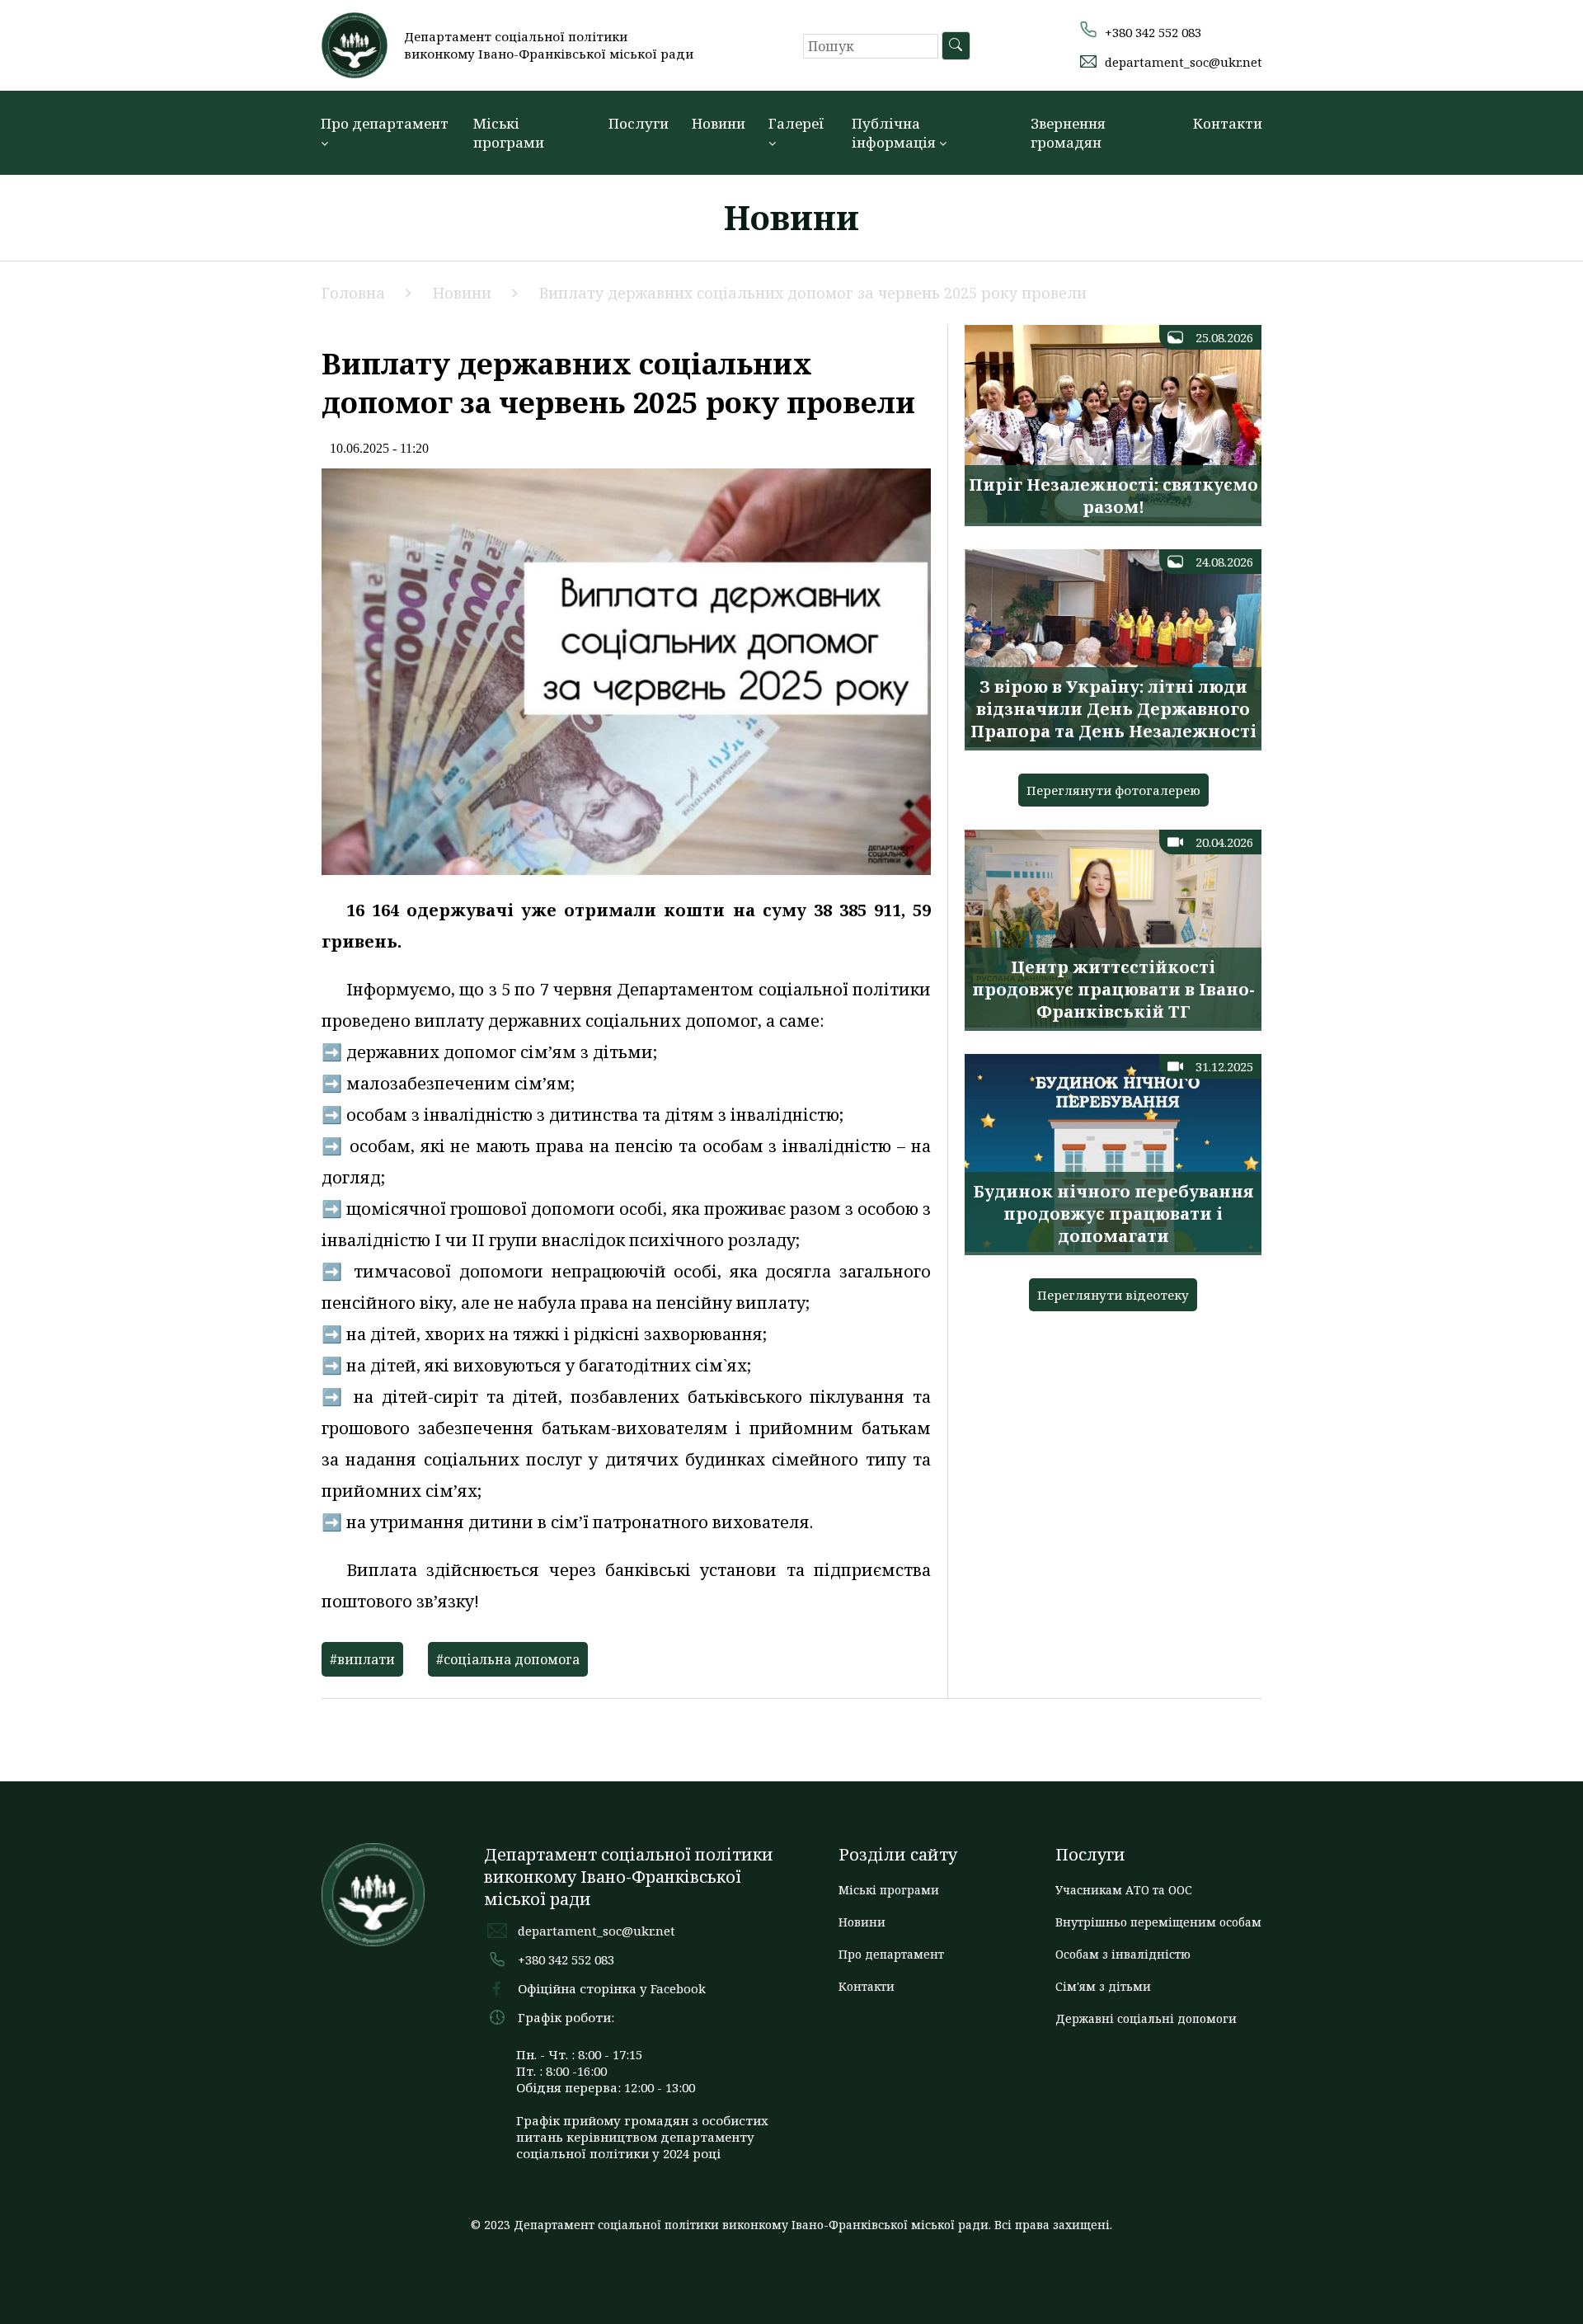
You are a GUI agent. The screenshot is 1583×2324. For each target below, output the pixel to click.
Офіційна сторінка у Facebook (612, 1988)
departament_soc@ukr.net (1184, 62)
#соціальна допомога (508, 1659)
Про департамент (385, 123)
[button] (1554, 27)
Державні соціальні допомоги (1146, 2018)
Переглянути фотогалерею (1113, 790)
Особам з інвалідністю (1123, 1954)
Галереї (796, 123)
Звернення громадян (1068, 133)
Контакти (1228, 123)
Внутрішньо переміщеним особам (1158, 1922)
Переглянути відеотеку (1113, 1295)
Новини (719, 123)
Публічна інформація (895, 133)
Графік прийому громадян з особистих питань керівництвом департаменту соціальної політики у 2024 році (642, 2137)
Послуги (639, 123)
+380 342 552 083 (1153, 32)
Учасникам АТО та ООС (1124, 1890)
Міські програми (509, 133)
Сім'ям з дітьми (1103, 1986)
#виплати (362, 1659)
